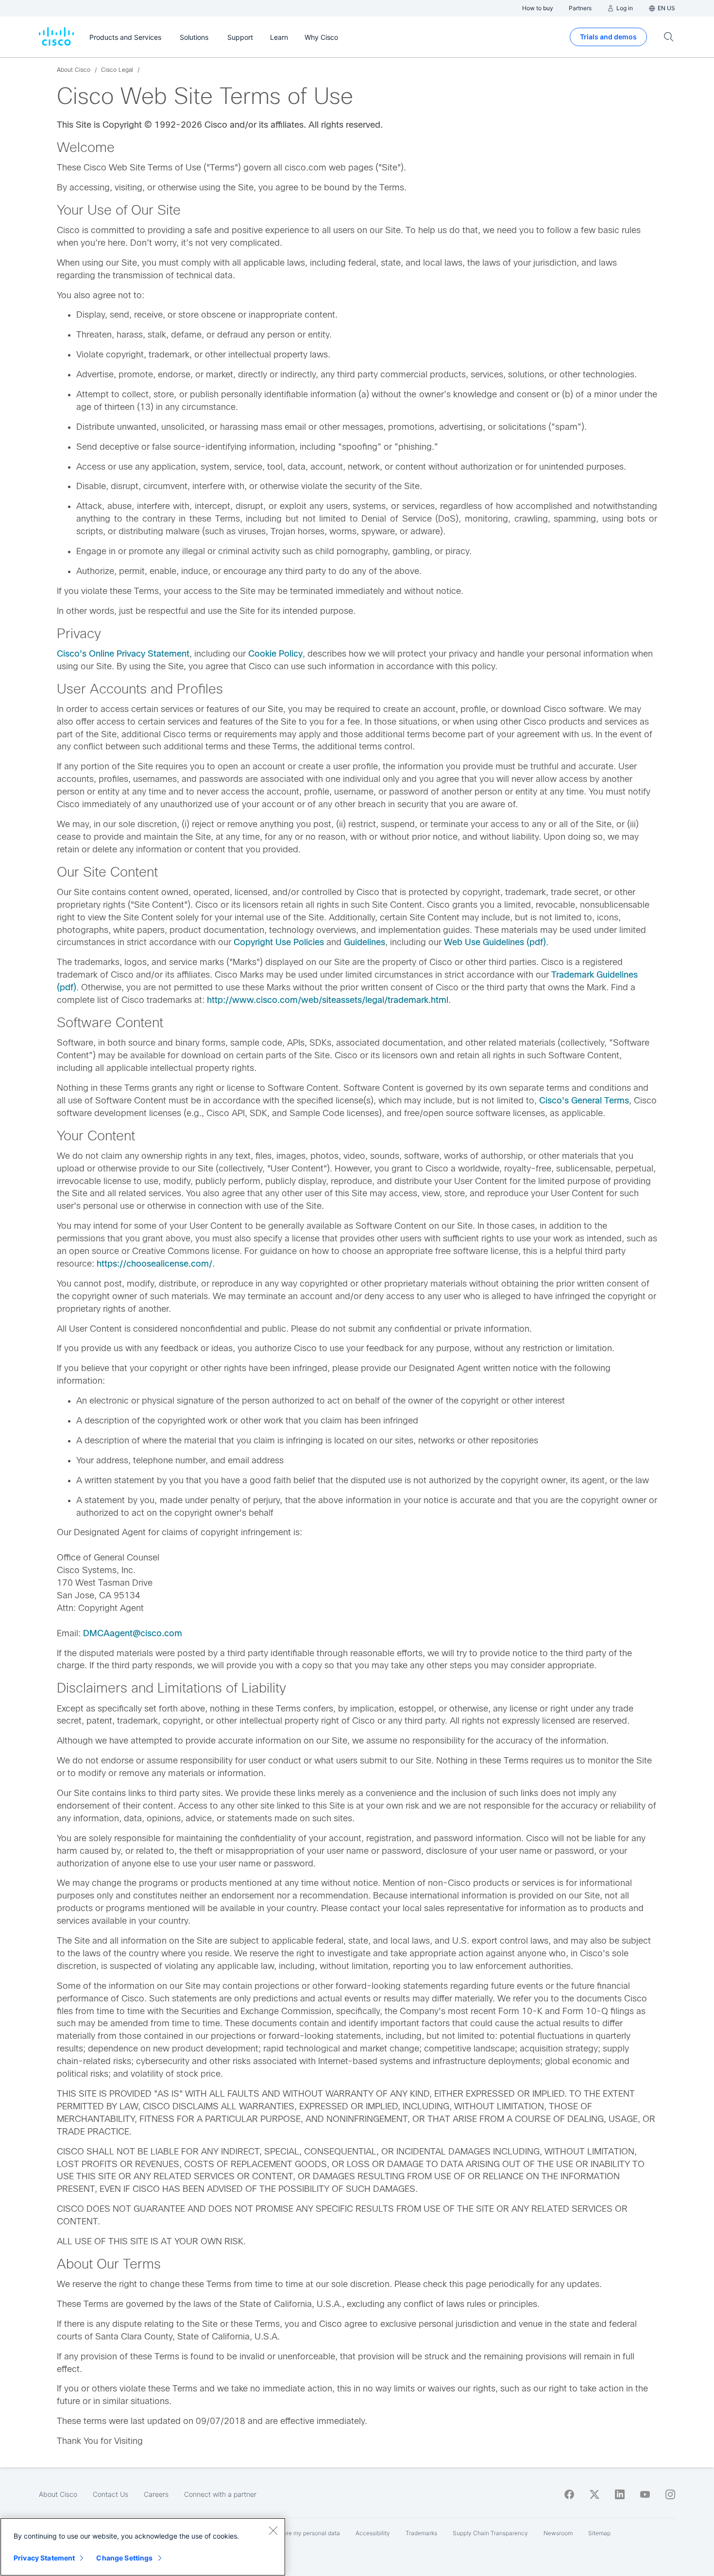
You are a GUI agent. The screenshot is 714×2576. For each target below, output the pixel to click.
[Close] (273, 2530)
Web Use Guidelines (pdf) (495, 942)
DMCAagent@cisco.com (133, 1633)
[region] (143, 2547)
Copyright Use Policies (279, 942)
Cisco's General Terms (584, 1101)
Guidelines (365, 942)
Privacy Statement (44, 2558)
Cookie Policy (275, 654)
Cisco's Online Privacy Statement (123, 654)
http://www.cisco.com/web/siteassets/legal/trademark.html (328, 1000)
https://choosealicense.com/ (154, 1264)
